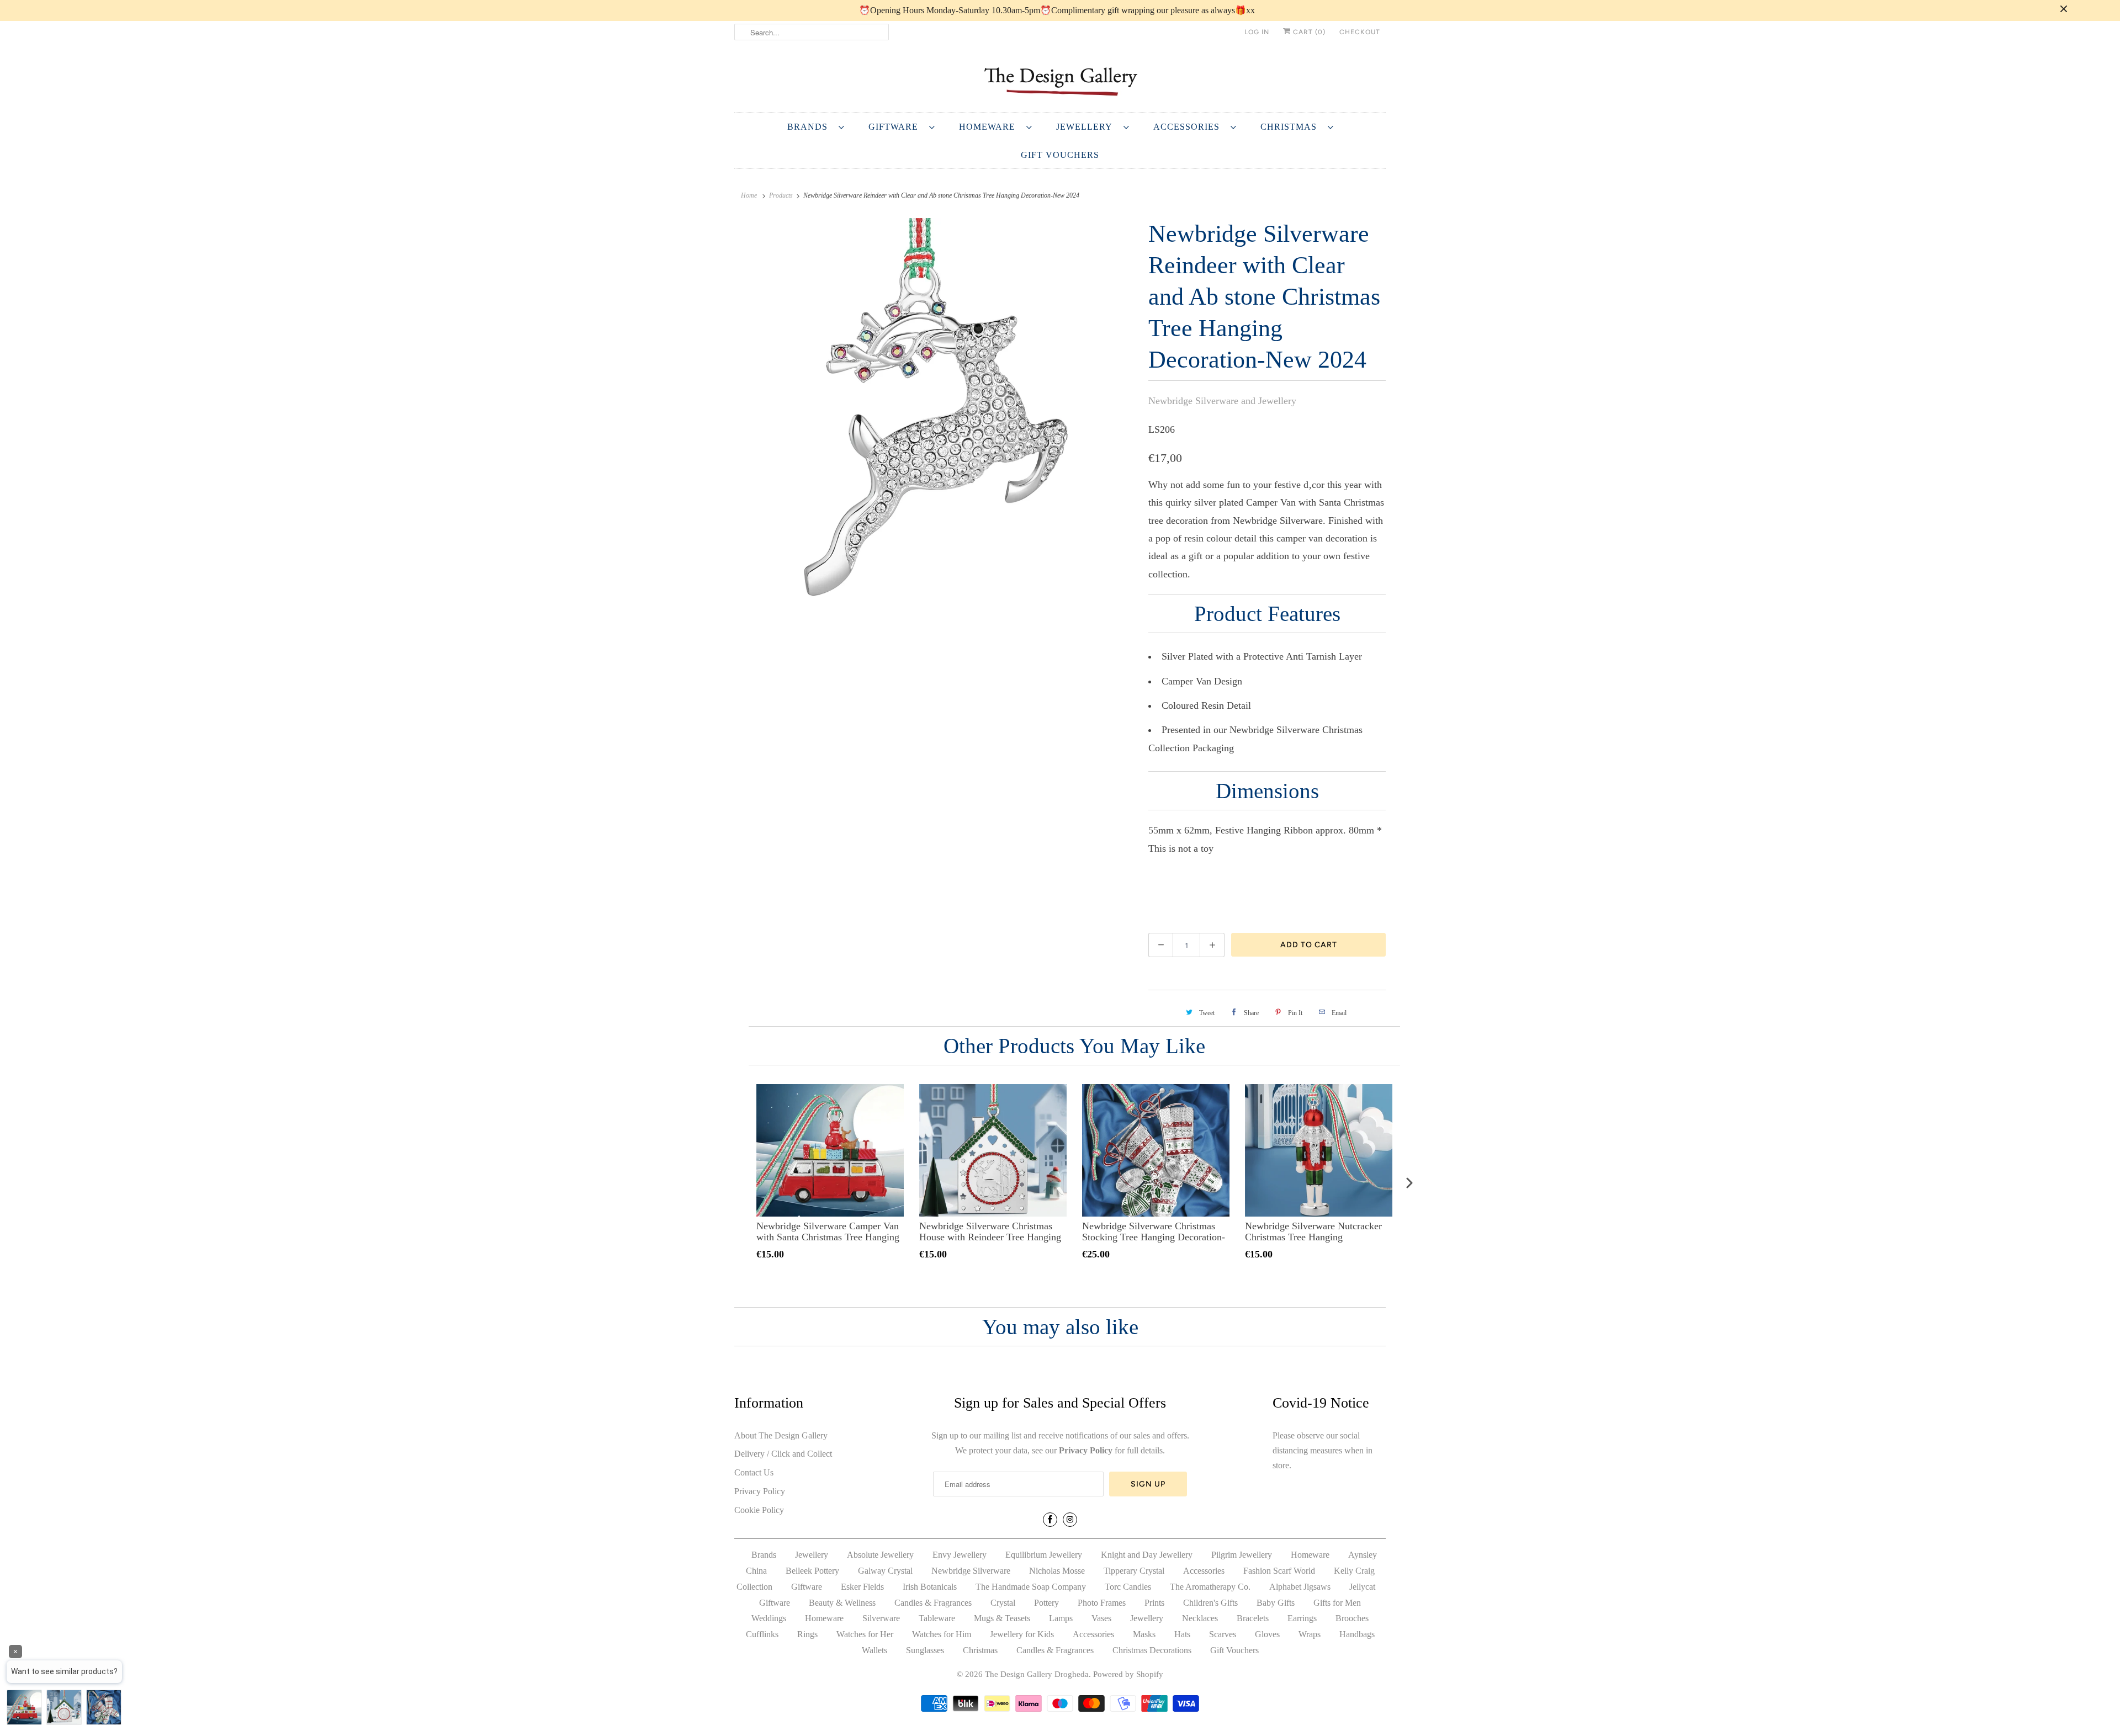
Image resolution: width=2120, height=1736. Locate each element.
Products (781, 195)
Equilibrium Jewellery (1044, 1555)
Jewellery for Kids (1022, 1634)
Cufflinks (762, 1634)
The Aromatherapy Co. (1210, 1587)
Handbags (1357, 1634)
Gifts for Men (1337, 1603)
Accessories (1189, 127)
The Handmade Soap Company (1031, 1587)
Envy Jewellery (960, 1555)
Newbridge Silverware (971, 1571)
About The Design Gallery (781, 1435)
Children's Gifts (1210, 1603)
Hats (1182, 1634)
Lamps (1061, 1618)
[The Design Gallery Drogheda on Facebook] (1050, 1520)
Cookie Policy (759, 1510)
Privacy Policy (760, 1491)
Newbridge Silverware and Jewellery (1222, 401)
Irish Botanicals (930, 1587)
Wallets (875, 1650)
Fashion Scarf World (1279, 1571)
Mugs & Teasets (1002, 1618)
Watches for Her (865, 1634)
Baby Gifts (1276, 1603)
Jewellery (1087, 127)
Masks (1144, 1634)
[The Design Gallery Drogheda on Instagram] (1070, 1520)
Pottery (1046, 1603)
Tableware (937, 1618)
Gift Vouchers (1060, 155)
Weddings (769, 1618)
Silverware (881, 1618)
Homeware (990, 127)
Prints (1154, 1603)
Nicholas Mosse (1057, 1571)
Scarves (1223, 1634)
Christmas (1291, 127)
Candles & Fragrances (933, 1603)
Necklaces (1200, 1618)
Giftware (896, 127)
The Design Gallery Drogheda (1037, 1674)
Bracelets (1253, 1618)
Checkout (1360, 32)
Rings (807, 1634)
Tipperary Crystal (1134, 1571)
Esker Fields (862, 1587)
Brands (810, 127)
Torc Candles (1128, 1587)
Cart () (1308, 32)
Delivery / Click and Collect (783, 1454)
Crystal (1003, 1603)
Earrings (1302, 1618)
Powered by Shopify (1128, 1674)
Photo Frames (1102, 1603)
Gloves (1267, 1634)
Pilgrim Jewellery (1242, 1555)
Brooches (1352, 1618)
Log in (1257, 32)
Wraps (1310, 1634)
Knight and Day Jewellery (1147, 1555)
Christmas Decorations (1152, 1650)
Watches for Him (942, 1634)
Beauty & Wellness (842, 1603)
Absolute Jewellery (880, 1555)
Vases (1101, 1618)
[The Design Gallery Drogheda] (1060, 80)
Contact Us (754, 1472)
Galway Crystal (885, 1571)
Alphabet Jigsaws (1300, 1587)
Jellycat (1362, 1587)
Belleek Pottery (812, 1571)
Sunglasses (925, 1650)
